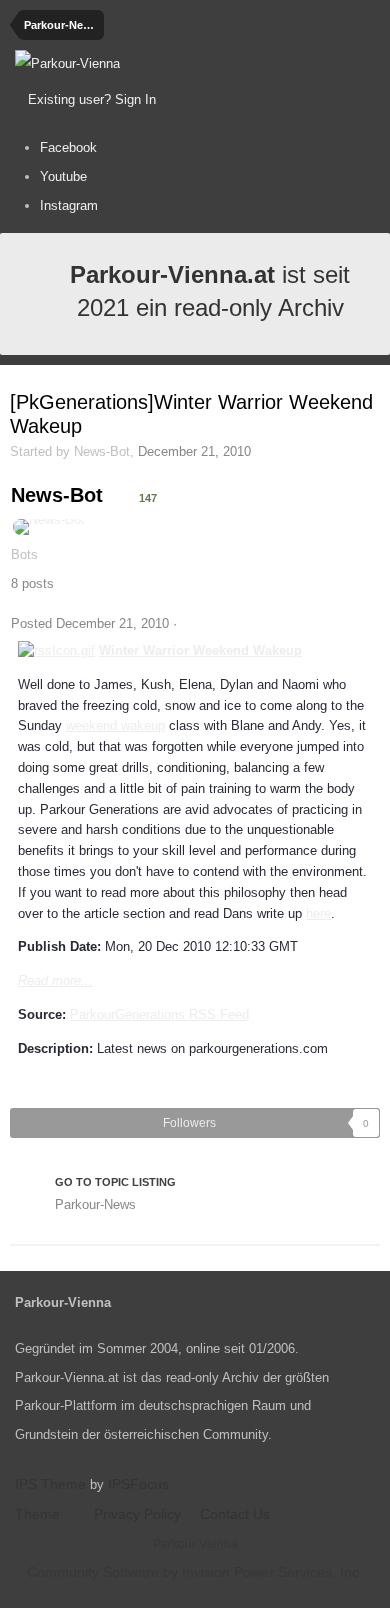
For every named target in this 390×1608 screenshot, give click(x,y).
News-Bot (102, 451)
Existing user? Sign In (96, 99)
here (318, 913)
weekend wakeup (115, 725)
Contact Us (235, 1514)
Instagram (69, 205)
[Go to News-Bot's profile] (49, 527)
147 (146, 498)
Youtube (63, 176)
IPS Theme (50, 1484)
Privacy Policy (137, 1514)
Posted (90, 623)
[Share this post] (374, 623)
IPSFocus (138, 1484)
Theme (39, 1514)
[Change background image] (209, 100)
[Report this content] (186, 623)
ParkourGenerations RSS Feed (159, 1014)
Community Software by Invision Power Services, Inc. (195, 1572)
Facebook (68, 147)
